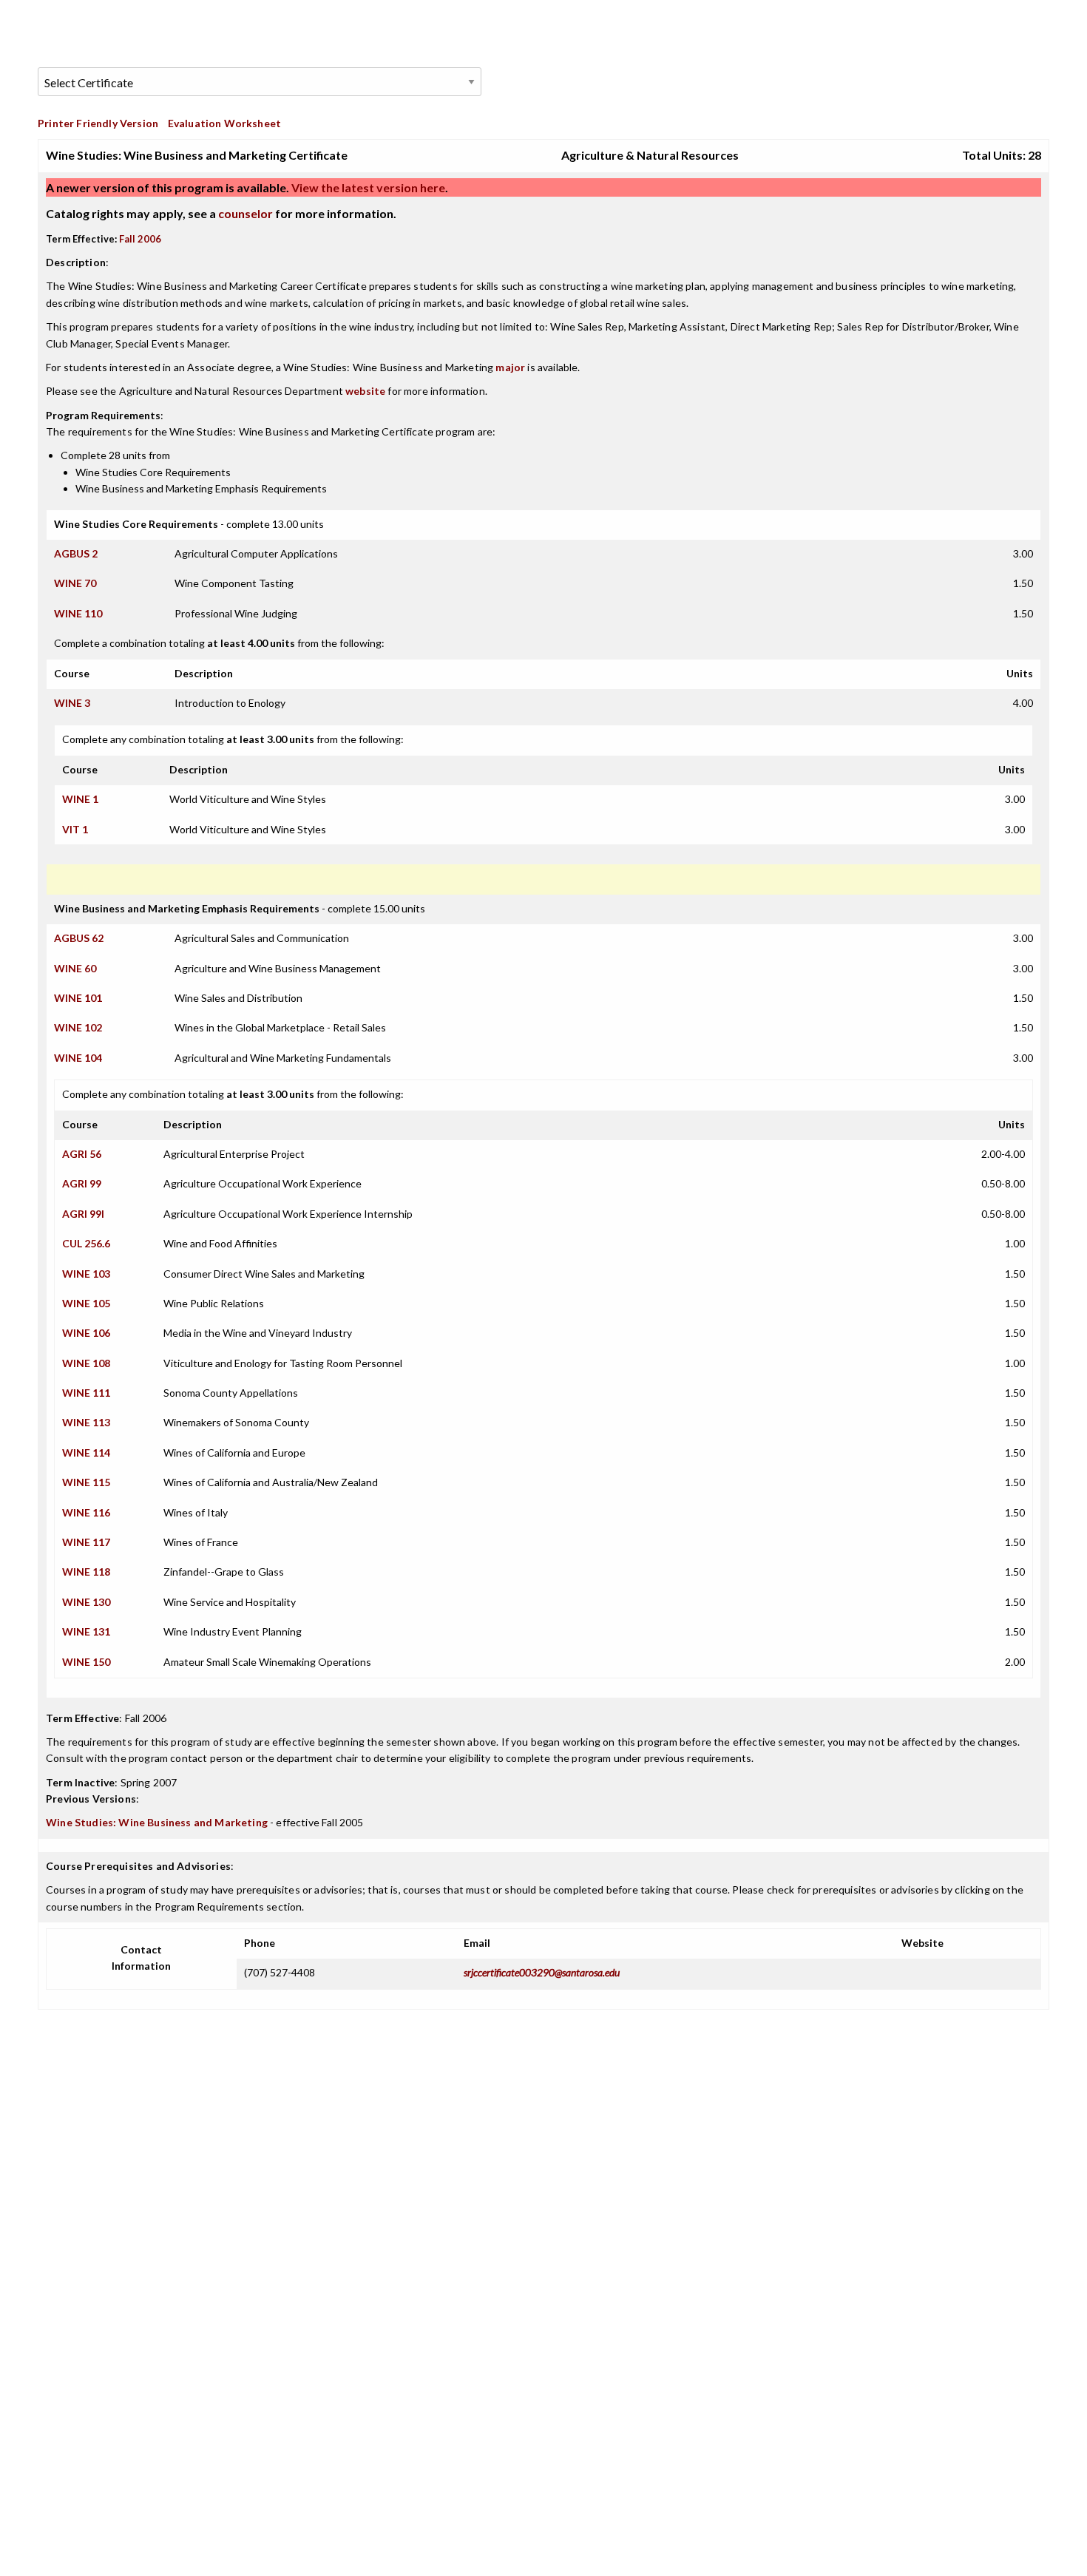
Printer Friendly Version (98, 123)
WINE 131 (86, 1631)
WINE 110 (78, 613)
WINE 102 (78, 1027)
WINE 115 (86, 1482)
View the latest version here (367, 187)
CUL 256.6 (86, 1243)
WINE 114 (86, 1453)
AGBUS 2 (76, 553)
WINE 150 (86, 1662)
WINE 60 (75, 968)
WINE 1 (80, 799)
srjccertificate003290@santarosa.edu (542, 1972)
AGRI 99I (83, 1214)
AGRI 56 (82, 1154)
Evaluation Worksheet (224, 123)
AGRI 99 (82, 1183)
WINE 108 (86, 1363)
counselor (245, 213)
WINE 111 (86, 1393)
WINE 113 (86, 1422)
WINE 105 (86, 1303)
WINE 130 (86, 1602)
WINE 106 (86, 1333)
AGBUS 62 (79, 938)
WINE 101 (78, 998)
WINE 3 (72, 703)
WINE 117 (86, 1542)
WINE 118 (86, 1572)
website (365, 391)
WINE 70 (75, 583)
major (510, 367)
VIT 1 (75, 829)
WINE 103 (86, 1274)
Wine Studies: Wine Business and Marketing (157, 1822)
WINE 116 (86, 1512)
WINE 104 (78, 1058)
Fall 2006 (140, 239)
